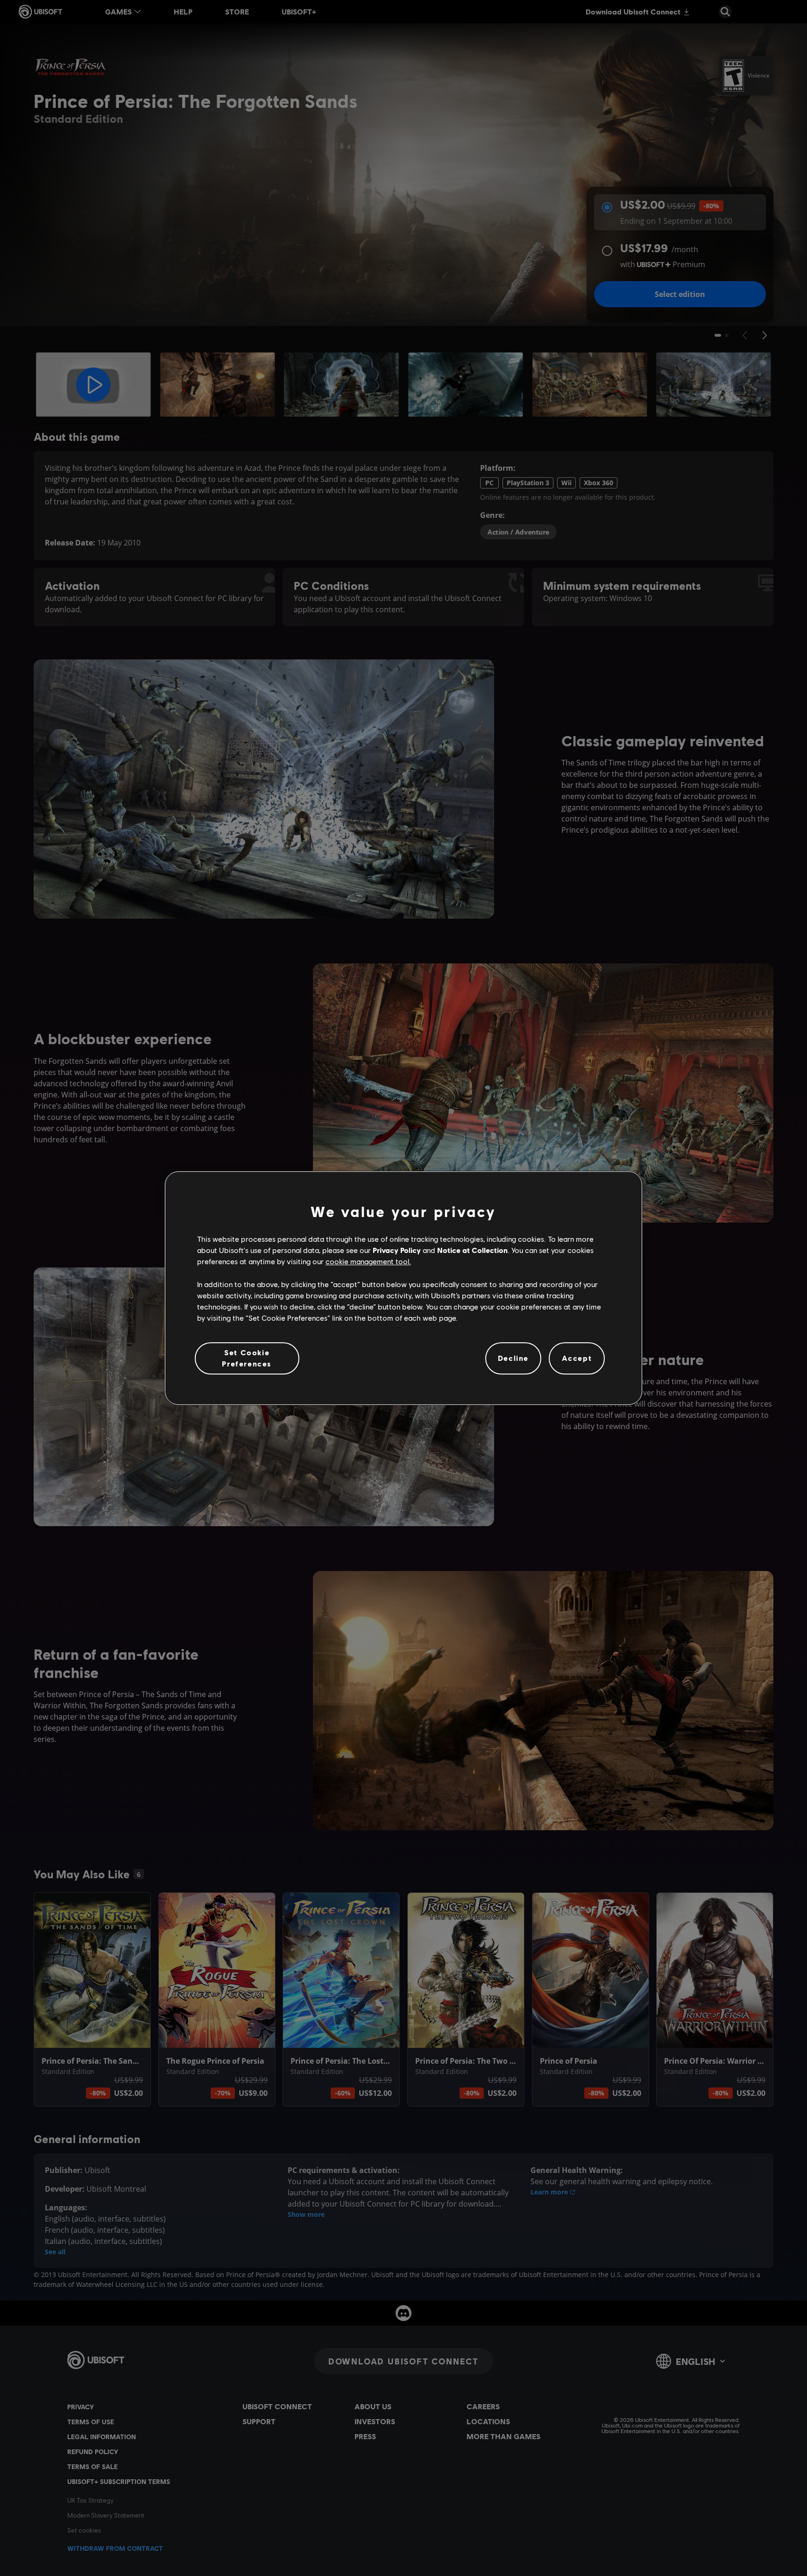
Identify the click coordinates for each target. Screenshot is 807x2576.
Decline (513, 1358)
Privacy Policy (397, 1250)
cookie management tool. (368, 1262)
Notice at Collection (472, 1250)
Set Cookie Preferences (247, 1358)
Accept (577, 1358)
